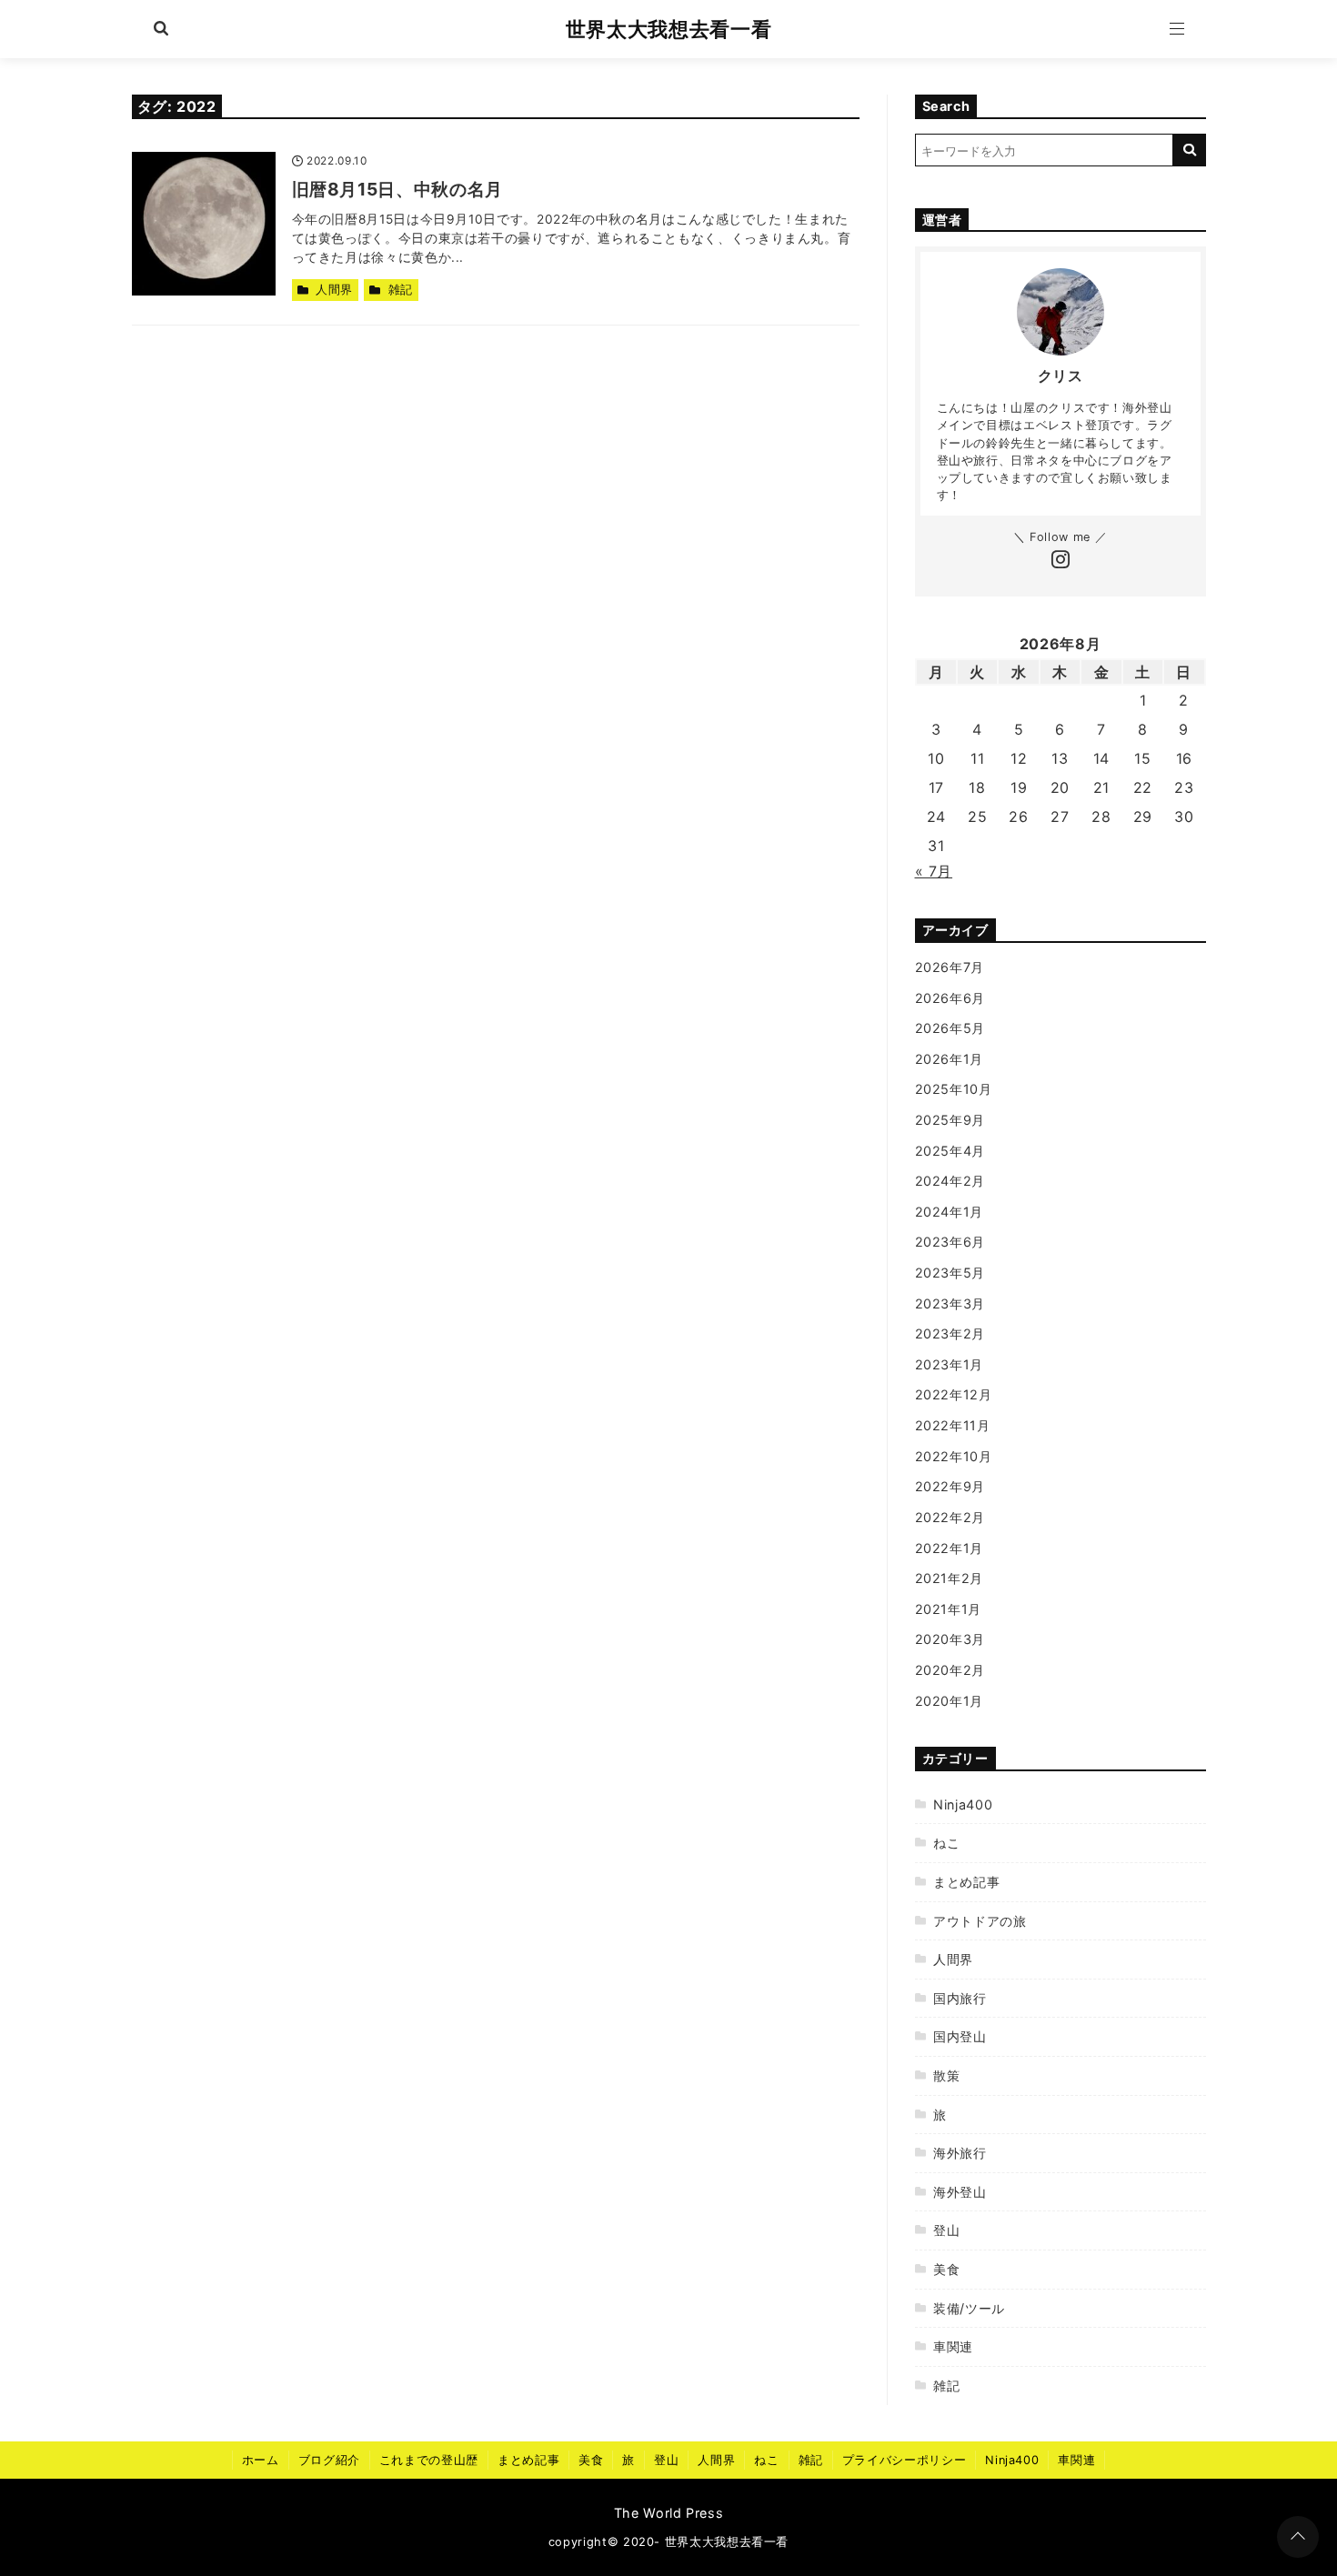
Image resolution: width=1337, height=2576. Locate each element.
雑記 (401, 290)
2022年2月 (950, 1517)
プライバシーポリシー (904, 2460)
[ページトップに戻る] (1298, 2537)
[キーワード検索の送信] (1190, 150)
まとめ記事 (966, 1882)
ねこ (946, 1843)
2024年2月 (950, 1181)
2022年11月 (953, 1425)
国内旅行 (960, 1998)
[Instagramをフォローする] (1061, 561)
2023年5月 (950, 1273)
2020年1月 (949, 1701)
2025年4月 (950, 1151)
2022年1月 (949, 1548)
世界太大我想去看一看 (668, 29)
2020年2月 (950, 1670)
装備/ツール (969, 2308)
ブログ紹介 (329, 2460)
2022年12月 (954, 1394)
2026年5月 (950, 1028)
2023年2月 (950, 1333)
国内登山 (960, 2036)
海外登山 (960, 2192)
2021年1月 (948, 1609)
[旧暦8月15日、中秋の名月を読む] (204, 224)
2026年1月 (949, 1059)
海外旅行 (960, 2153)
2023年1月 (949, 1364)
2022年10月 (954, 1456)
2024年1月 (949, 1212)
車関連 (953, 2346)
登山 (946, 2230)
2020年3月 (950, 1639)
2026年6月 (950, 998)
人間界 (334, 290)
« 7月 (934, 871)
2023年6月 (950, 1242)
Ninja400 (963, 1804)
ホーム (261, 2460)
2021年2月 (949, 1578)
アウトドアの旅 (980, 1921)
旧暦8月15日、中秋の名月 (397, 189)
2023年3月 (950, 1303)
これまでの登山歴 (429, 2460)
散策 (946, 2075)
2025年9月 (950, 1120)
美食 (946, 2269)
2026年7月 (950, 967)
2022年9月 (950, 1486)
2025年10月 (954, 1089)
